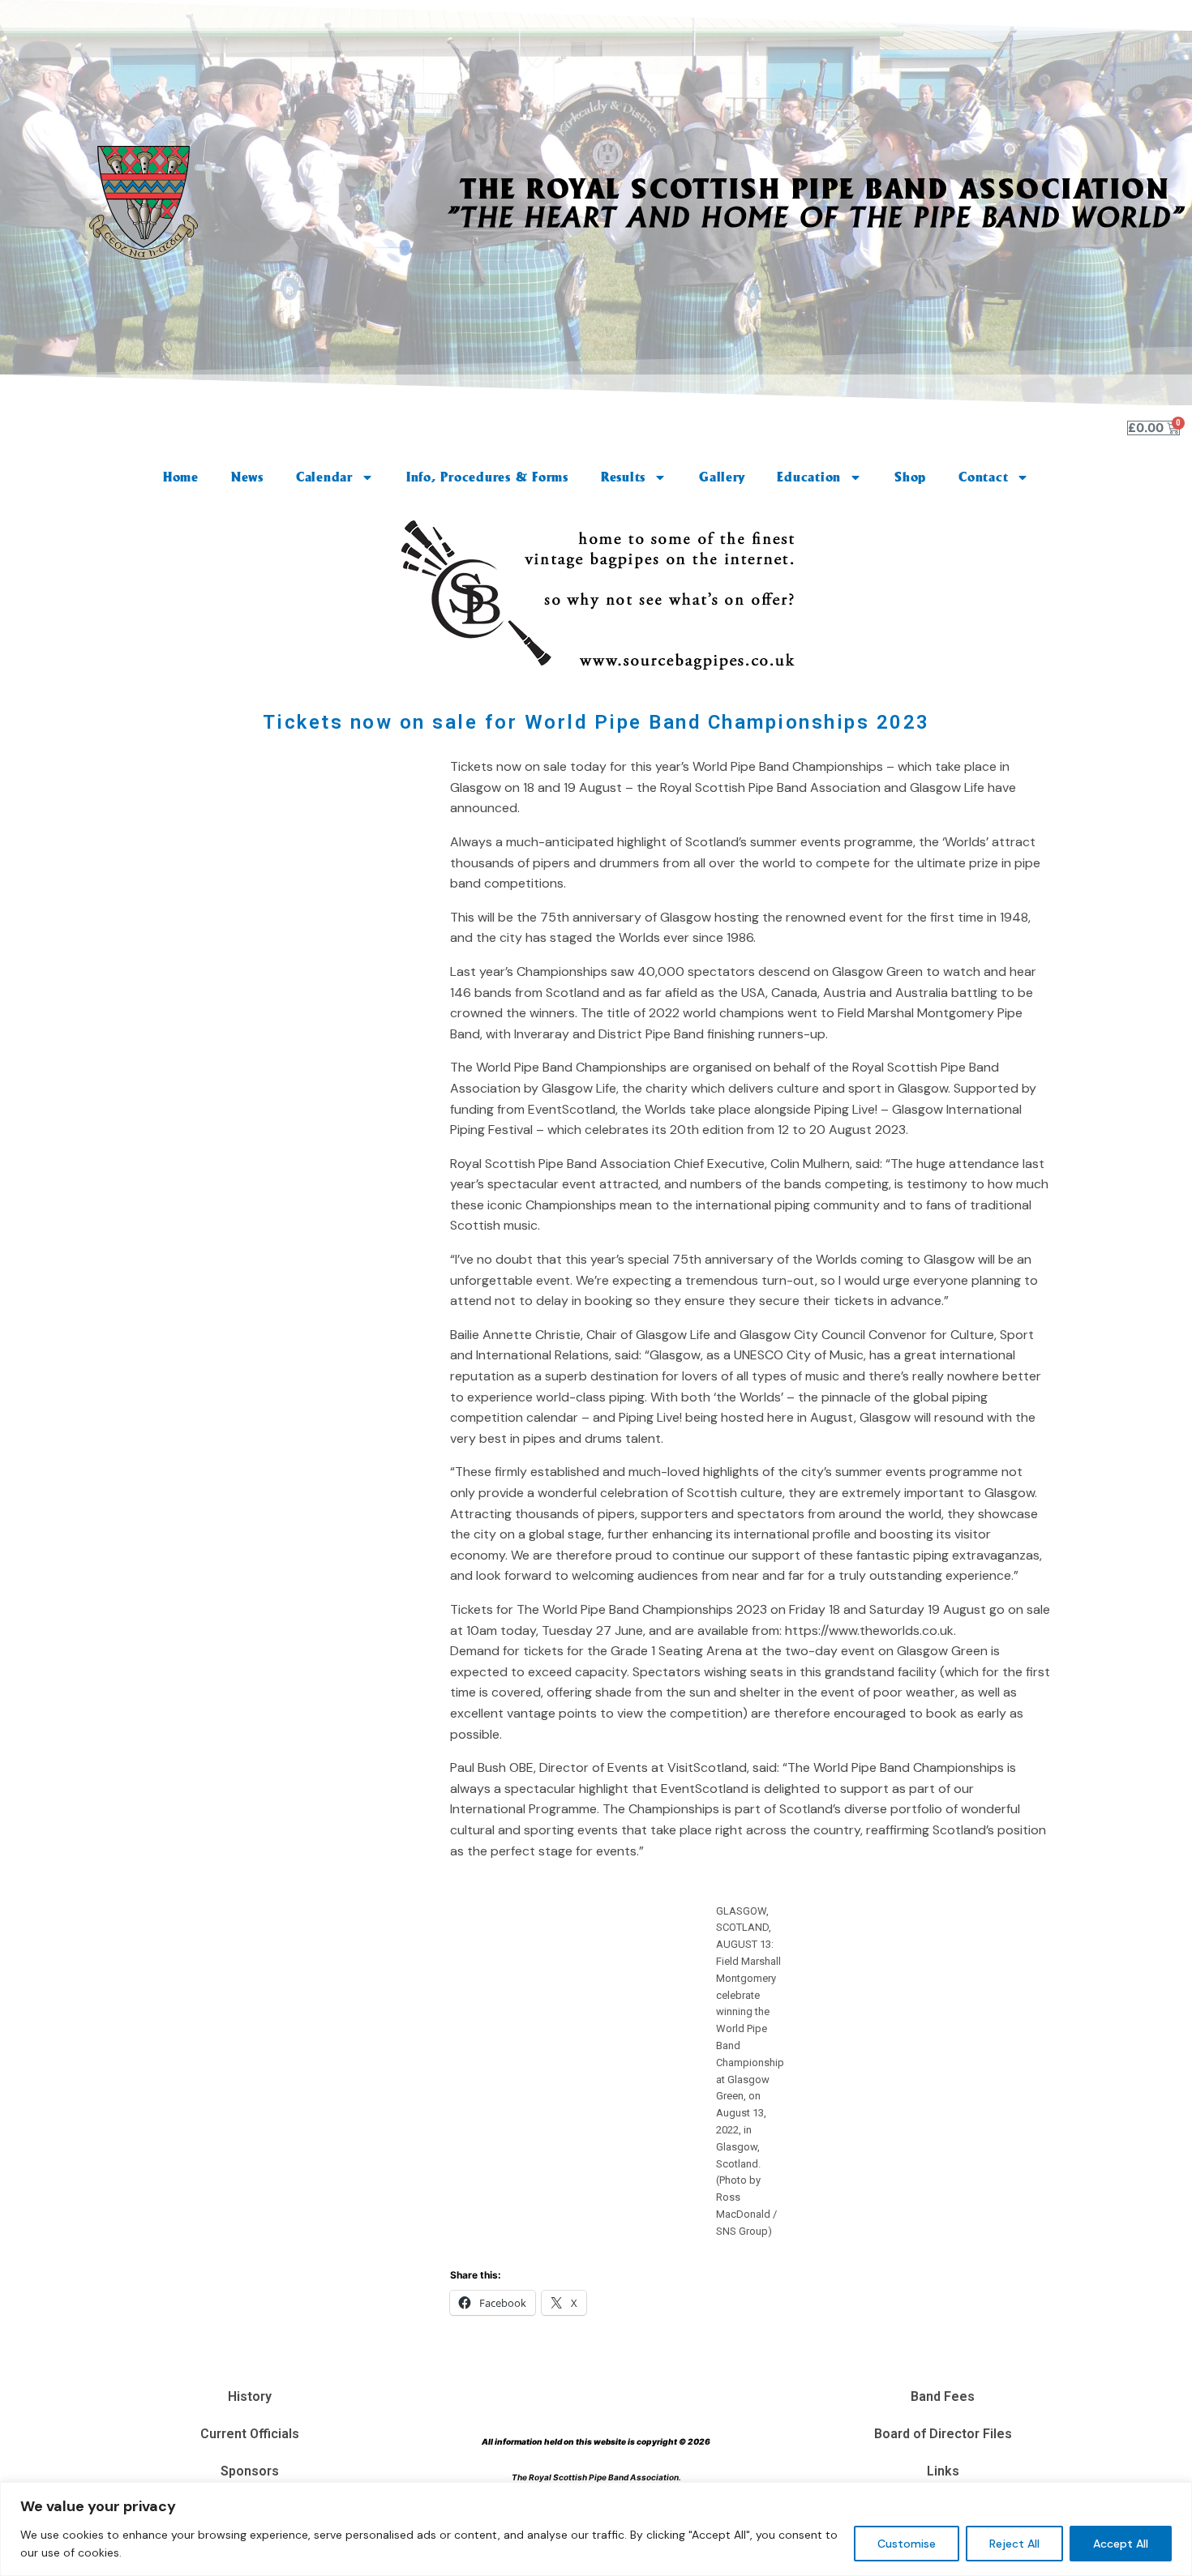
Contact (983, 477)
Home (181, 477)
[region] (596, 2529)
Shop (910, 477)
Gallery (722, 477)
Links (943, 2471)
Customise (907, 2544)
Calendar (324, 477)
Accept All (1121, 2544)
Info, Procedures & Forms (487, 477)
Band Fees (943, 2396)
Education (809, 477)
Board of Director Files (943, 2434)
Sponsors (250, 2471)
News (247, 477)
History (250, 2396)
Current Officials (250, 2434)
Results (623, 477)
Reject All (1014, 2544)
